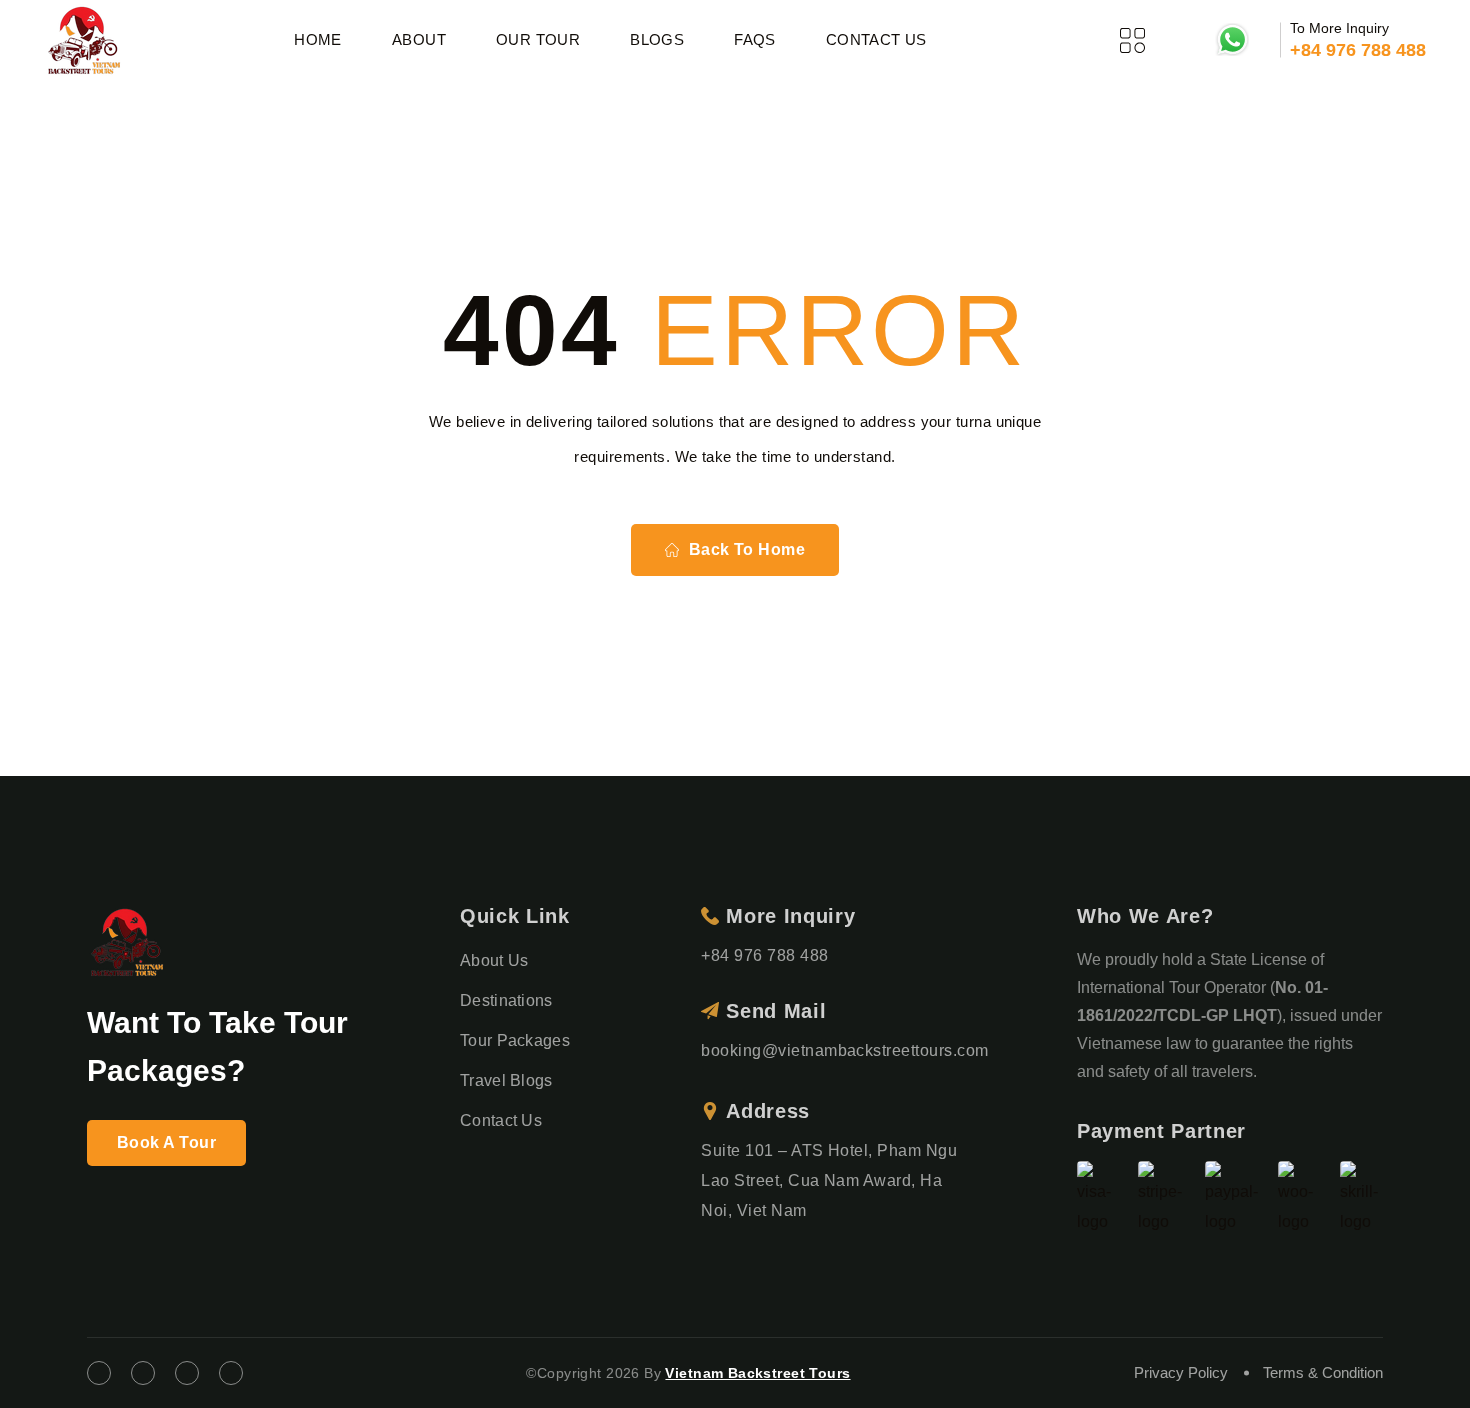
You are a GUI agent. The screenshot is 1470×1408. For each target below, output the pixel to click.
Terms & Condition (1323, 1372)
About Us (494, 960)
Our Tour (538, 39)
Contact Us (876, 39)
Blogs (657, 39)
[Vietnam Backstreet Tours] (84, 40)
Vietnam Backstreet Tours (757, 1373)
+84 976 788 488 (1358, 50)
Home (318, 39)
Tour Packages (515, 1040)
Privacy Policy (1181, 1372)
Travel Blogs (506, 1080)
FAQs (755, 39)
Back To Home (747, 549)
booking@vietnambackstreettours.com (844, 1050)
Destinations (506, 1000)
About (419, 39)
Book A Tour (166, 1142)
